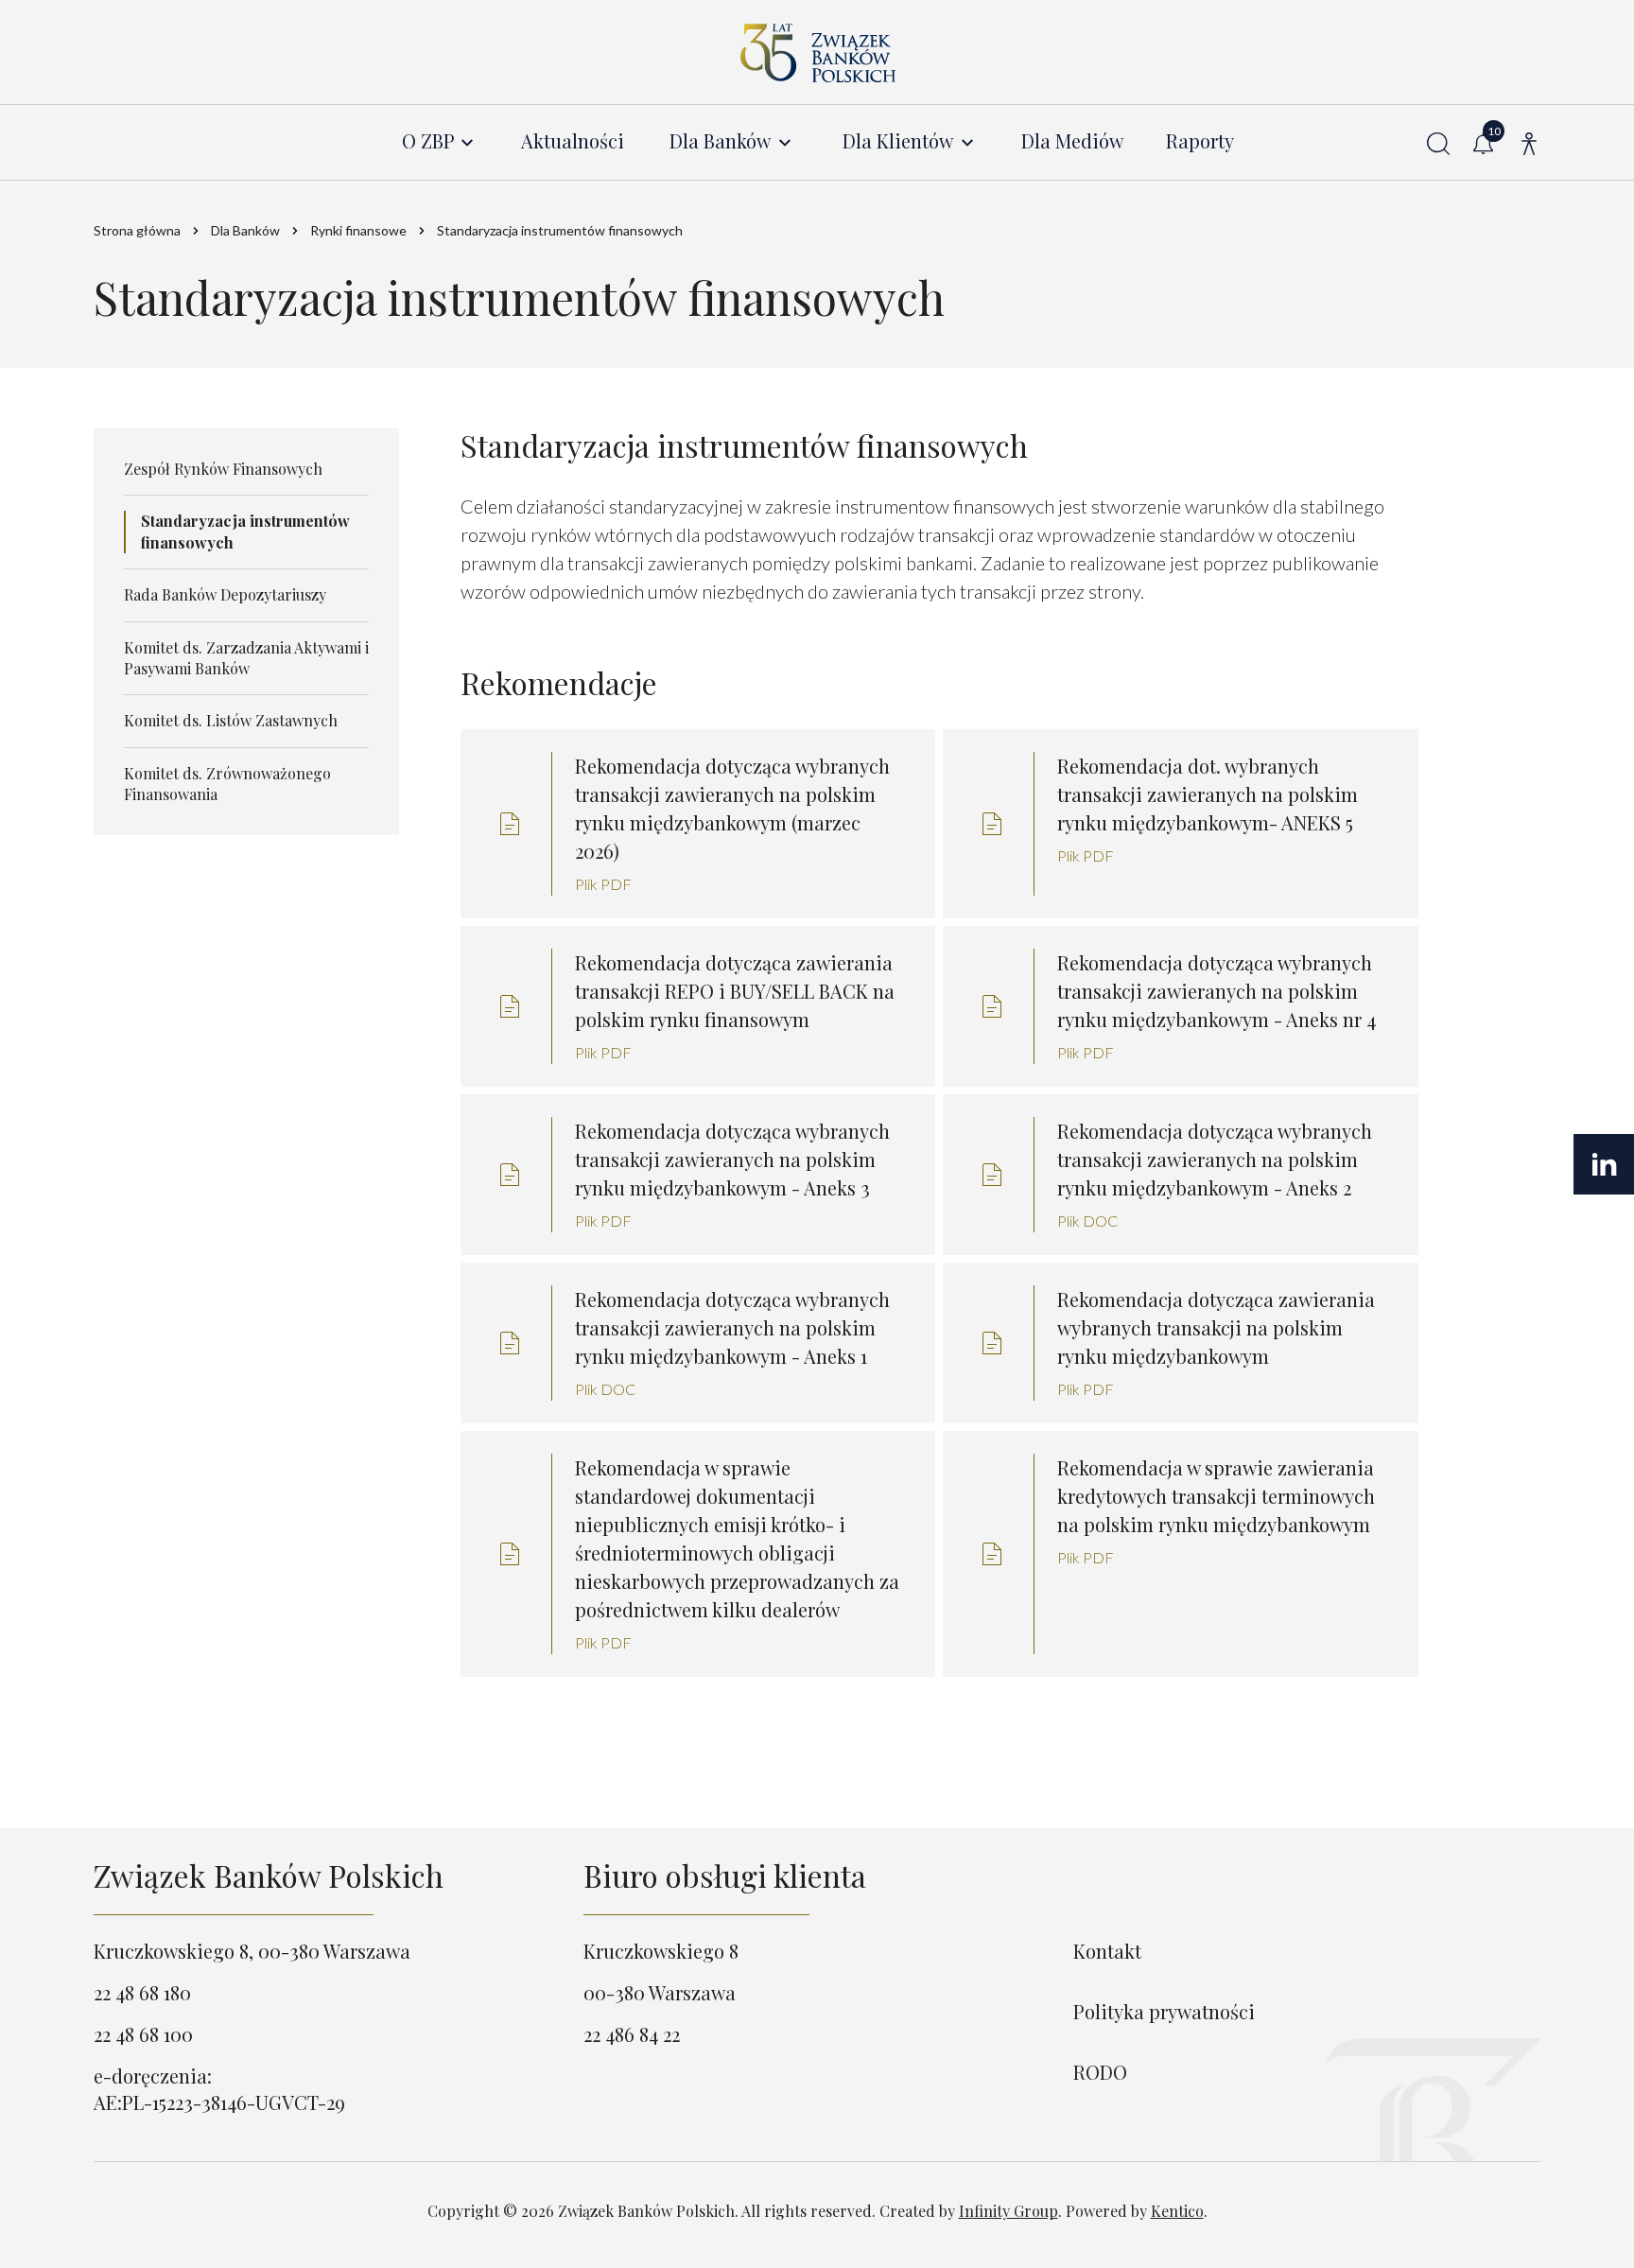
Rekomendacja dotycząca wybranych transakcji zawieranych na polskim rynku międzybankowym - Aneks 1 (732, 1327)
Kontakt (1107, 1951)
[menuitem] (439, 141)
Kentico (1177, 2211)
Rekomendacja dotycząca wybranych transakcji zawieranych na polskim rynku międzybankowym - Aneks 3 (732, 1159)
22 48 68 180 (142, 1992)
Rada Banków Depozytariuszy (225, 594)
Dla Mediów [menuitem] (1072, 141)
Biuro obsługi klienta (725, 1875)
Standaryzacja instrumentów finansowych (245, 531)
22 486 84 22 (632, 2034)
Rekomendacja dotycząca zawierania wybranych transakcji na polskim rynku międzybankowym (1216, 1327)
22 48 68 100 (143, 2034)
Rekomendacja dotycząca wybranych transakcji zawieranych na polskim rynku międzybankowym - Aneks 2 (1215, 1159)
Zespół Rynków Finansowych (223, 469)
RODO (1100, 2072)
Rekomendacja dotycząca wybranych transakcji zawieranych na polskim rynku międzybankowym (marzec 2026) (732, 808)
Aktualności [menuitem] (573, 141)
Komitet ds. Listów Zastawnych (231, 720)
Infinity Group (1008, 2211)
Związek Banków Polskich (269, 1875)
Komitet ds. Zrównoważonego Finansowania (227, 784)
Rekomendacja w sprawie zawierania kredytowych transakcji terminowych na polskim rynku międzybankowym (1216, 1496)
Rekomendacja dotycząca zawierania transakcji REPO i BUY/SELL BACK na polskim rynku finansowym (735, 991)
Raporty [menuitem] (1200, 141)
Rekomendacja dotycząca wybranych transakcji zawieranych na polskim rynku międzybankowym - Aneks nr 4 (1217, 991)
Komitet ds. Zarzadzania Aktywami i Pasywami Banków (246, 658)
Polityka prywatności (1164, 2011)
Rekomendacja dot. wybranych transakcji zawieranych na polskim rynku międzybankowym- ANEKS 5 (1208, 794)
